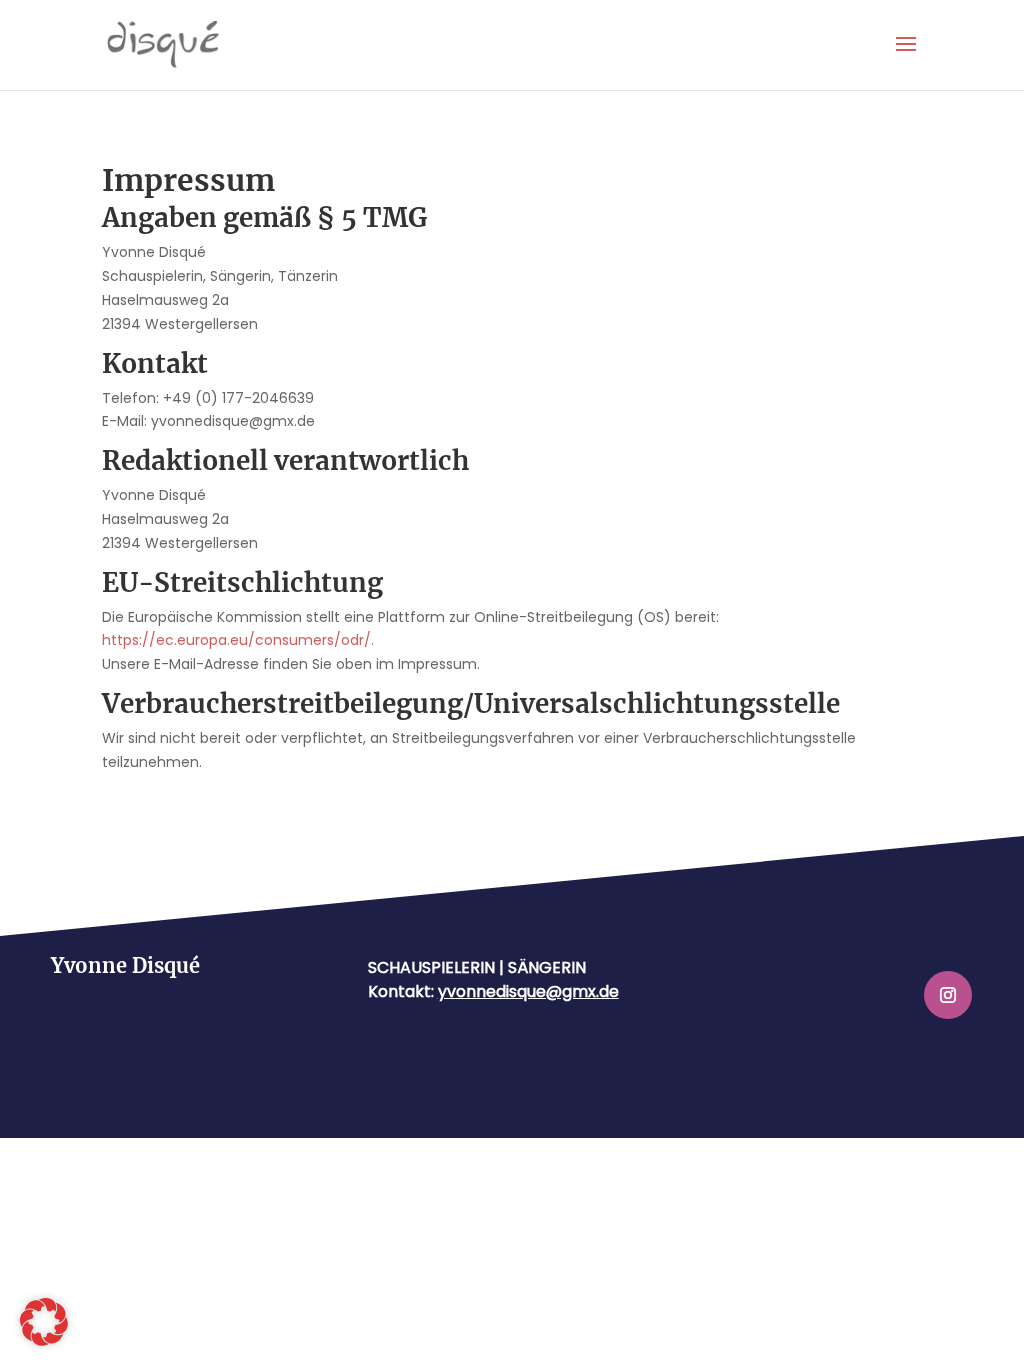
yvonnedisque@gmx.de (528, 991)
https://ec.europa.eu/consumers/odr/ (236, 640)
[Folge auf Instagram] (948, 995)
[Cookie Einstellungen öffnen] (44, 1341)
